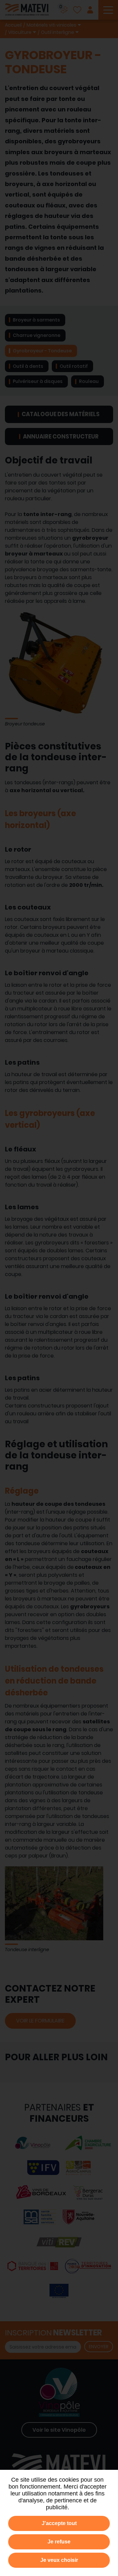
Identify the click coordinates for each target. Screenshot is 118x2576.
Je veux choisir (59, 2560)
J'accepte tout (59, 2523)
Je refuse (59, 2542)
